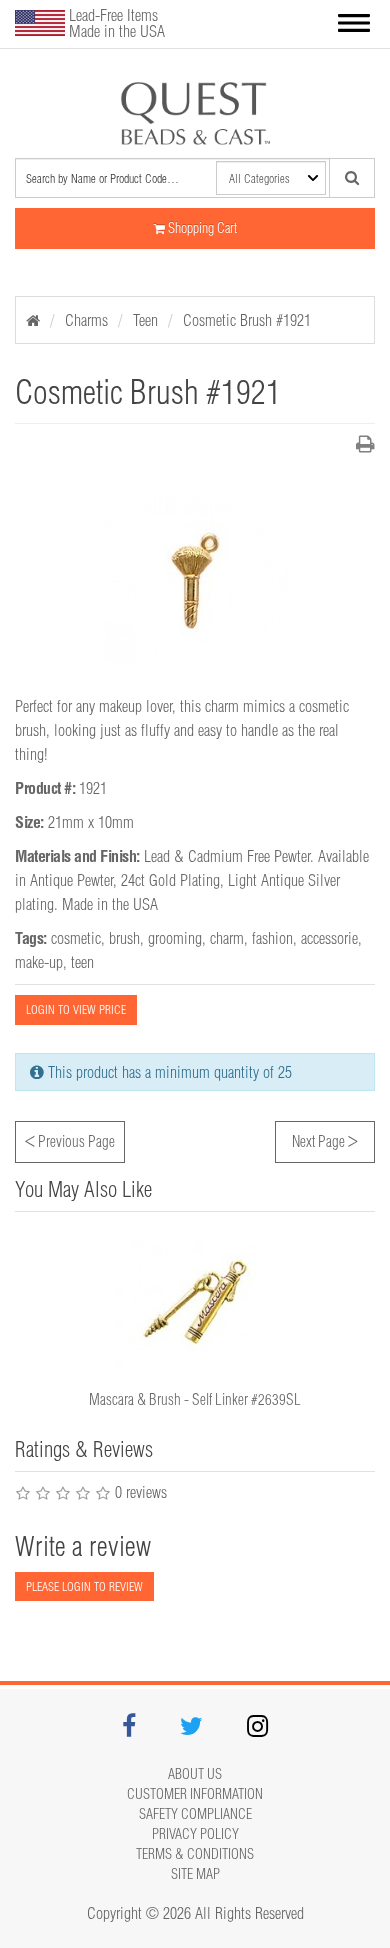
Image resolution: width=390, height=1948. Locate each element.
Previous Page (70, 1139)
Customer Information (195, 1794)
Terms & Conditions (195, 1854)
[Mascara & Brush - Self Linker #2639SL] (195, 1302)
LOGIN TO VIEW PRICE (76, 1009)
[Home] (33, 320)
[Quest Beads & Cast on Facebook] (129, 1729)
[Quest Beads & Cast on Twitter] (191, 1729)
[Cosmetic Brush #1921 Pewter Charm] (195, 112)
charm (227, 938)
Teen (145, 320)
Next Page (325, 1139)
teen (82, 962)
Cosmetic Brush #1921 (247, 320)
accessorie (329, 938)
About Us (195, 1774)
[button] (354, 24)
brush (124, 938)
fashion (272, 938)
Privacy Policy (195, 1834)
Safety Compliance (195, 1814)
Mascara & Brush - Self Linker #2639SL (195, 1399)
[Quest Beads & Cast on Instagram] (257, 1729)
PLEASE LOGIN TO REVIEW (84, 1586)
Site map (195, 1874)
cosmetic (76, 938)
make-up (39, 962)
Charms (86, 320)
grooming (175, 938)
